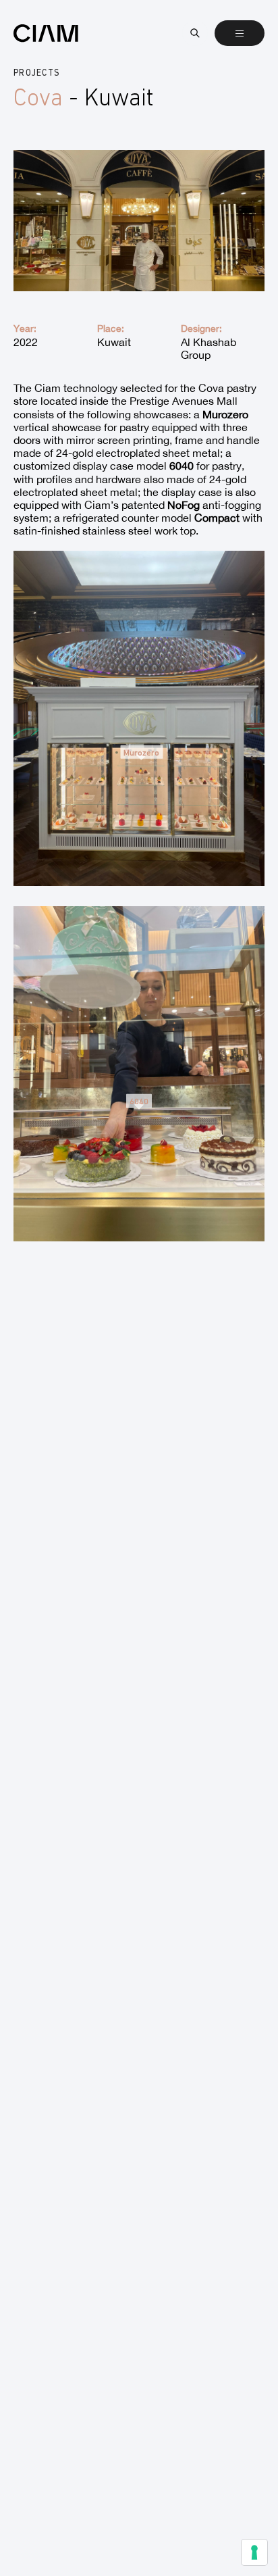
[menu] (240, 33)
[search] (195, 33)
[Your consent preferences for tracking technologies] (254, 2552)
